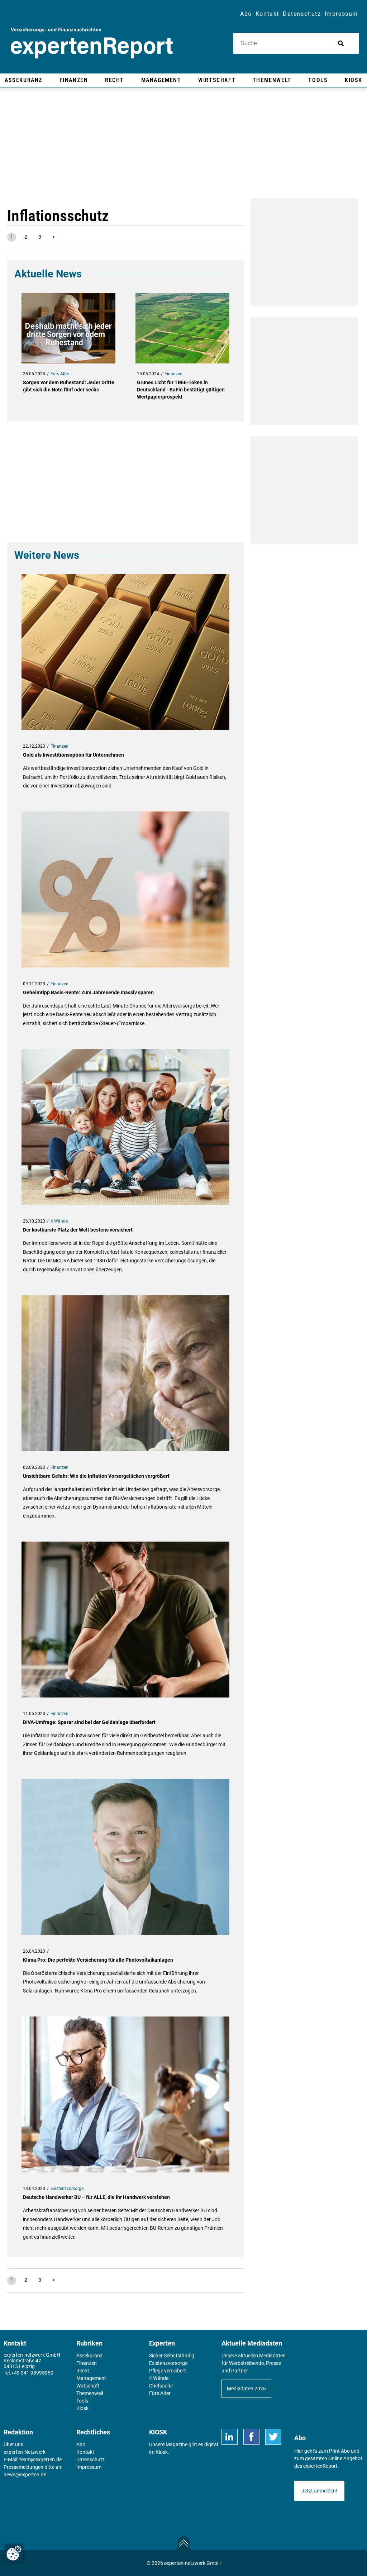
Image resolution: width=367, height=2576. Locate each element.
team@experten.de (40, 2460)
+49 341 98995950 (32, 2373)
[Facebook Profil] (251, 2437)
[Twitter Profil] (273, 2437)
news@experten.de (25, 2475)
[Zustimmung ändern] (14, 2553)
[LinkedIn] (230, 2437)
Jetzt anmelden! (319, 2491)
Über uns (13, 2444)
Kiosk (162, 2452)
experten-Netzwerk (25, 2452)
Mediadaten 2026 (246, 2389)
